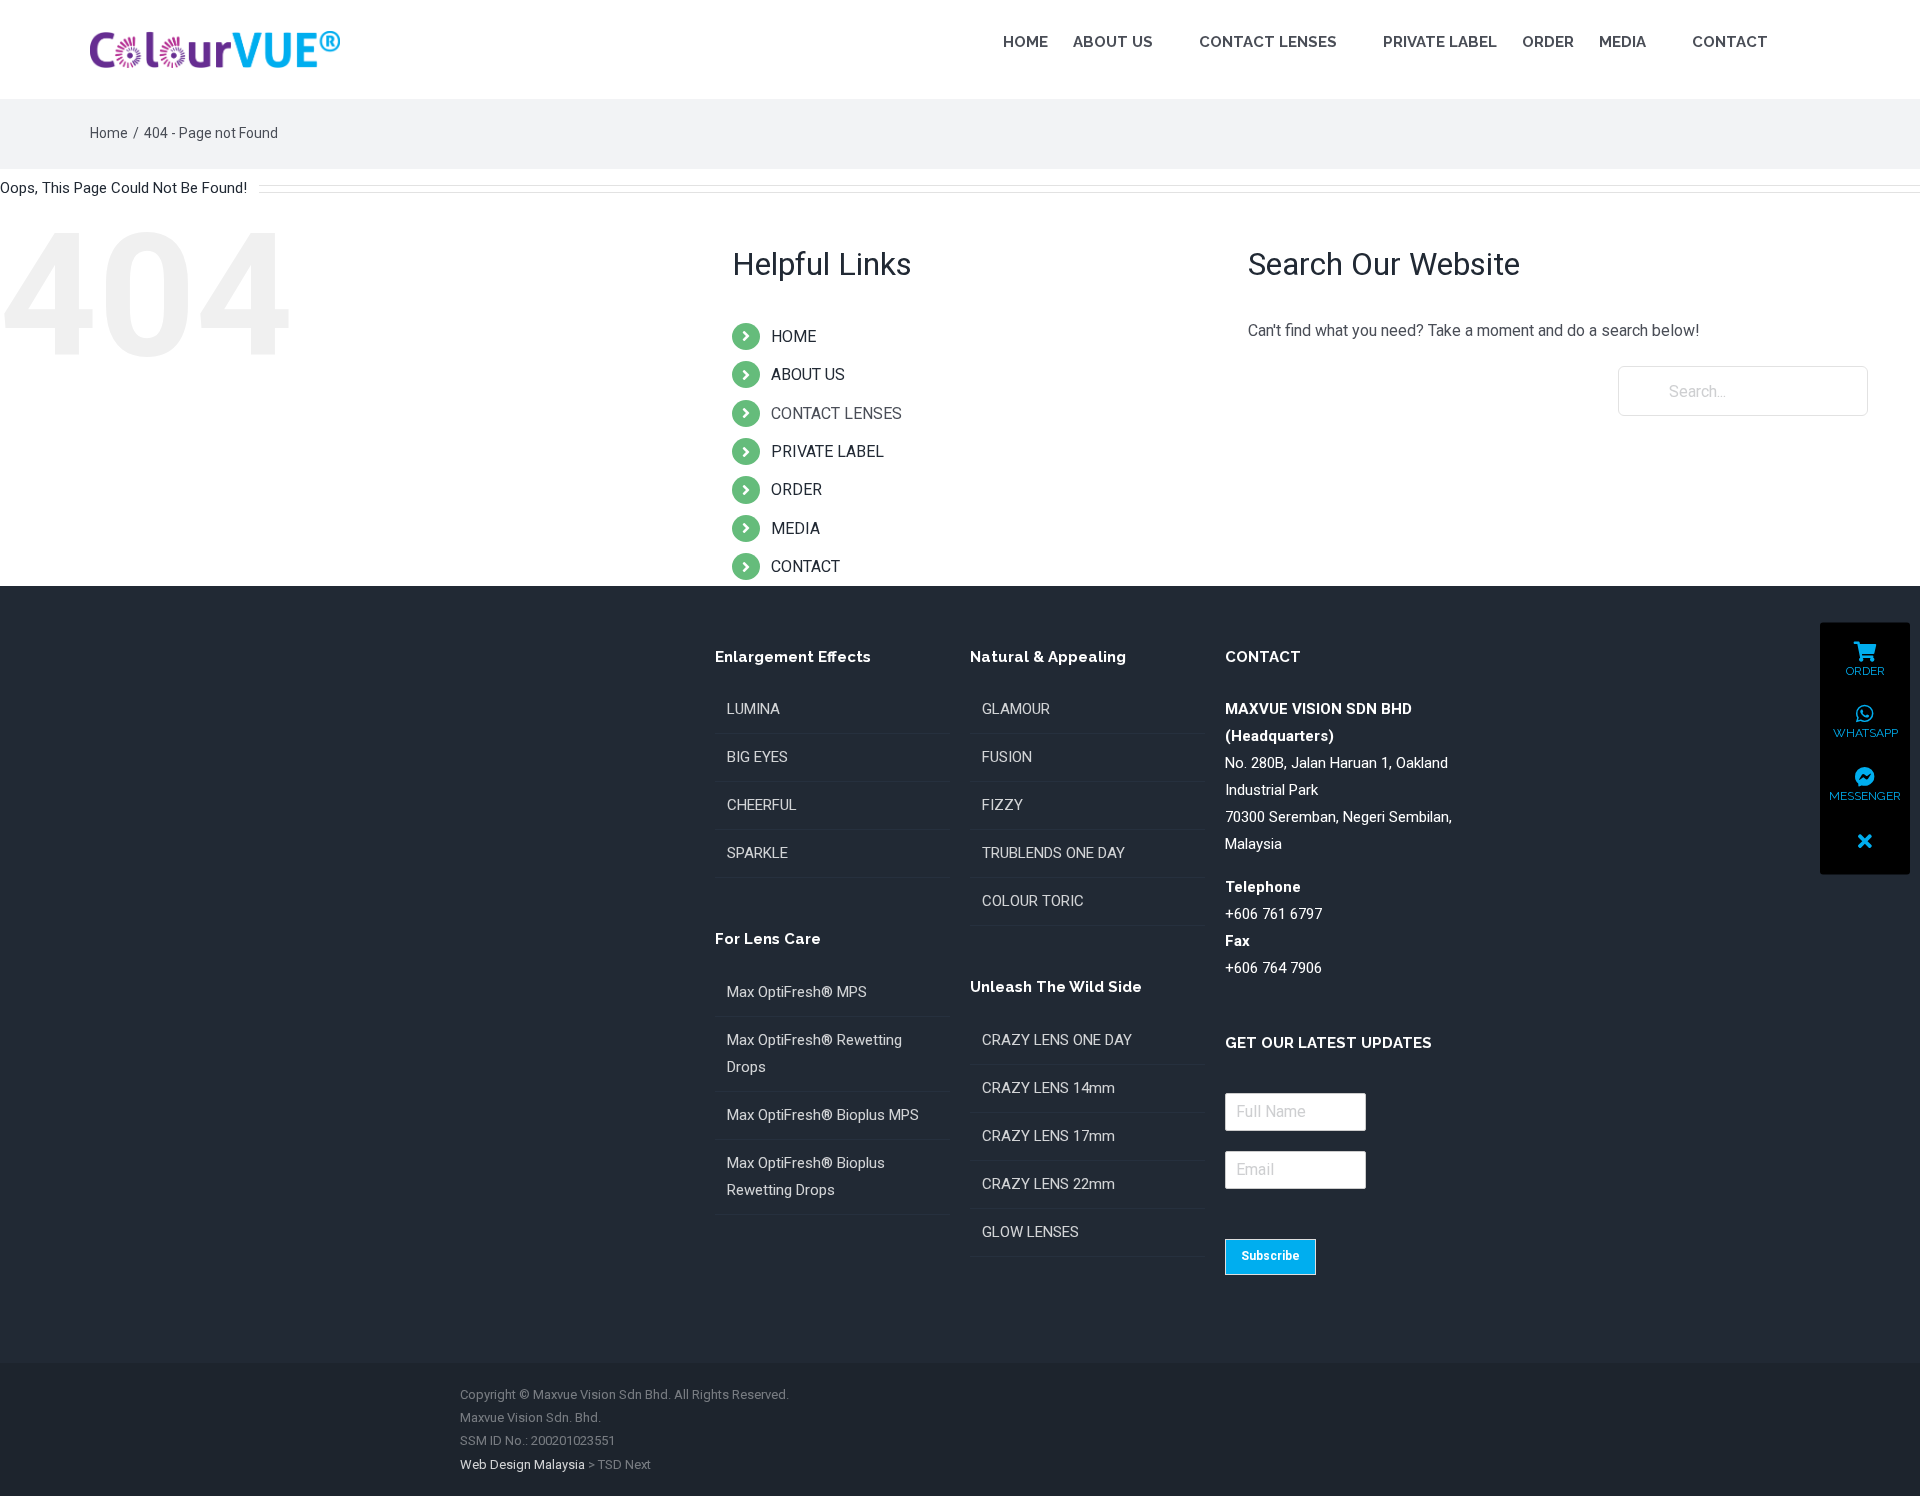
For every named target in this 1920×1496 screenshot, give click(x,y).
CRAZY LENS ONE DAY (1057, 1040)
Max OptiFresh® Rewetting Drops (814, 1053)
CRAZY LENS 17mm (1048, 1136)
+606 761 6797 (1273, 914)
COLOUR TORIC (1033, 901)
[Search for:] (1743, 391)
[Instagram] (1416, 1432)
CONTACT (805, 566)
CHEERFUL (762, 805)
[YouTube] (1452, 1432)
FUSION (1007, 757)
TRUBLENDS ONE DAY (1053, 853)
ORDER (796, 489)
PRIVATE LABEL (827, 451)
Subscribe (1270, 1256)
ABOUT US (808, 374)
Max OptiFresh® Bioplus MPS (823, 1115)
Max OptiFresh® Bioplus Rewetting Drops (806, 1176)
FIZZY (1002, 805)
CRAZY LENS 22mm (1048, 1184)
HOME (793, 336)
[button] (1798, 42)
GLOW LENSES (1030, 1232)
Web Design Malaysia (522, 1464)
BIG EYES (757, 757)
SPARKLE (757, 853)
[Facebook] (1380, 1432)
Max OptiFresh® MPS (797, 992)
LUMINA (753, 709)
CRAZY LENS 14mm (1048, 1088)
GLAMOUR (1016, 709)
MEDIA (795, 528)
